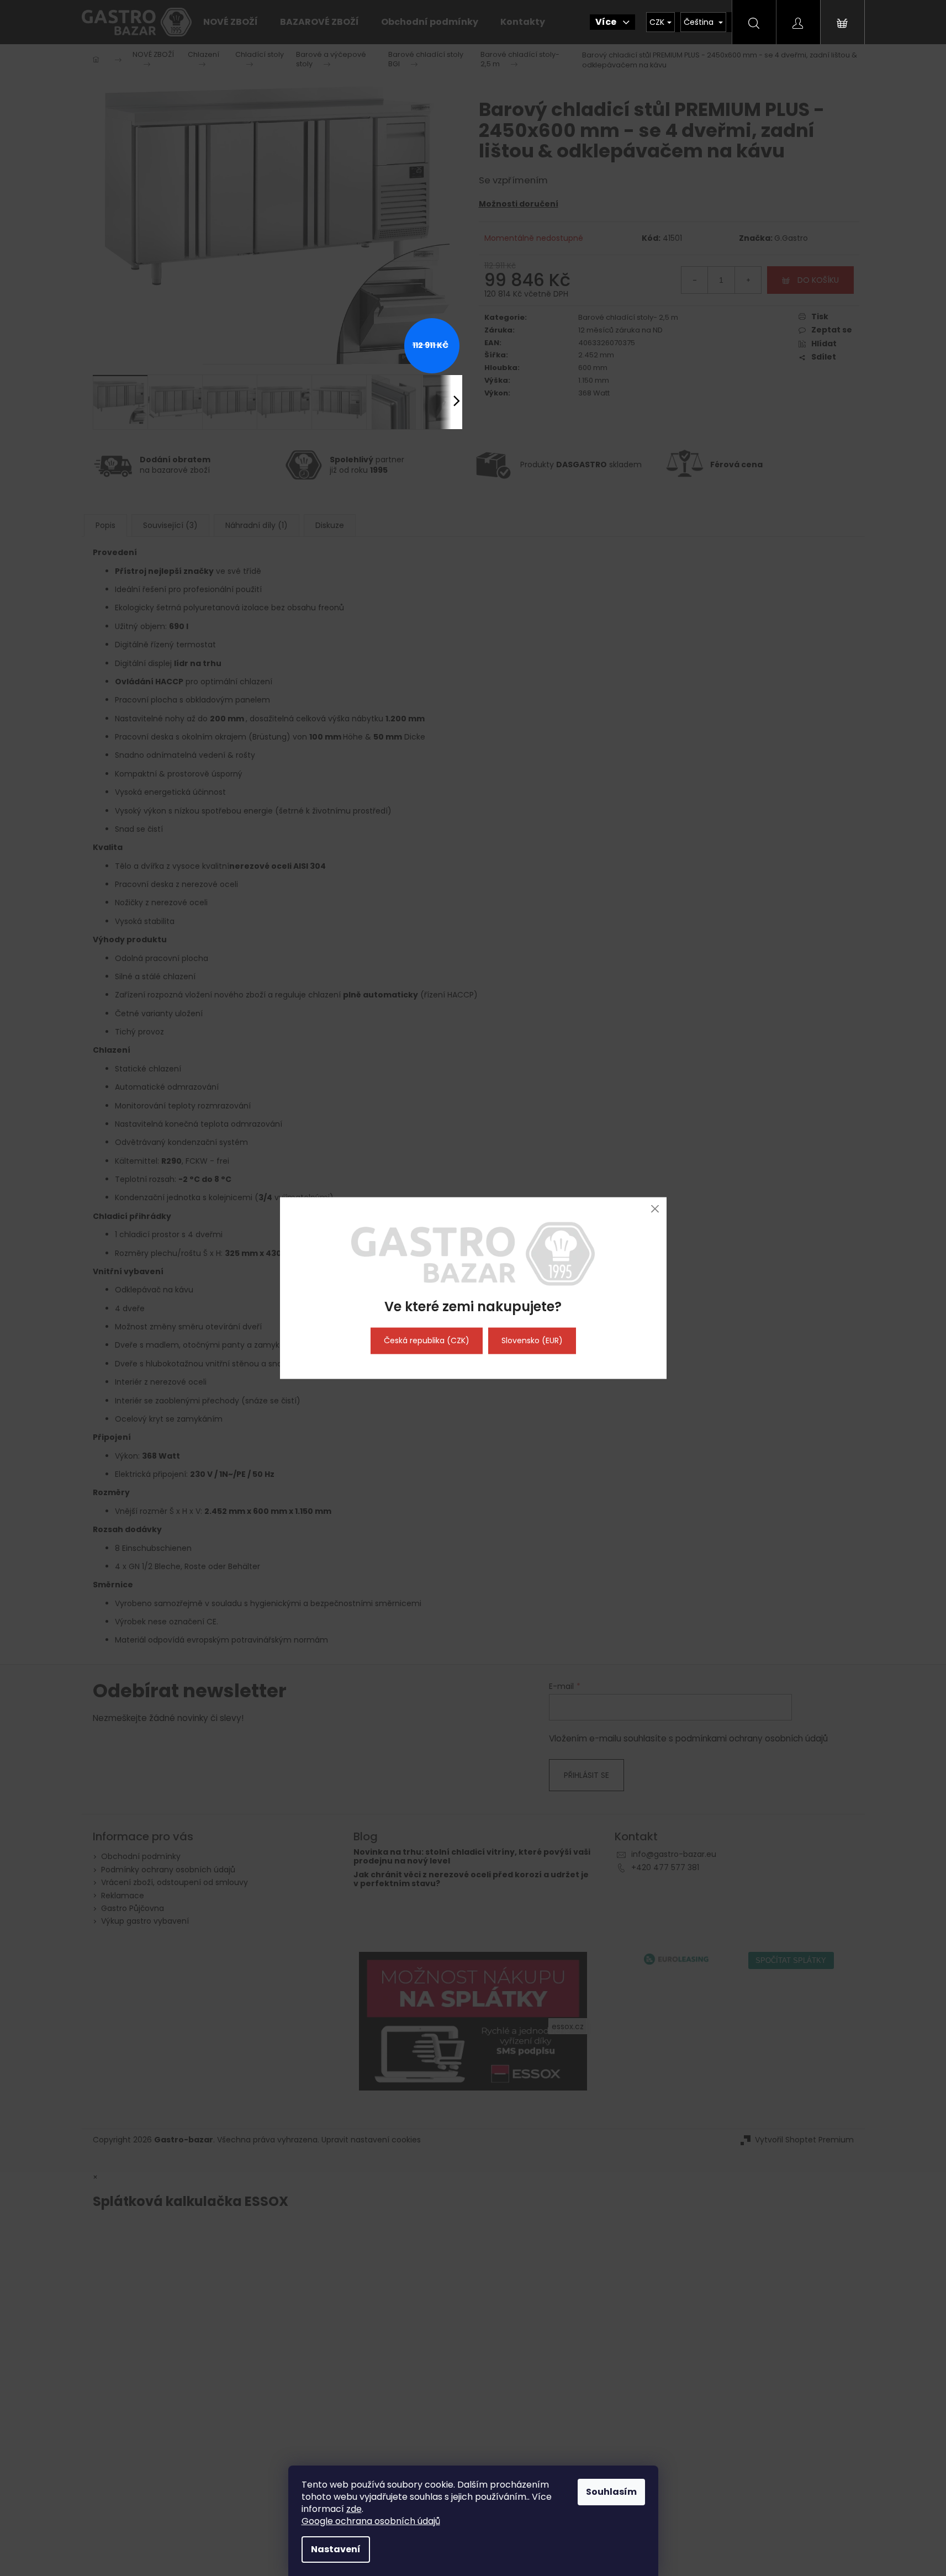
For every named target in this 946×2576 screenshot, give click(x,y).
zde (354, 2509)
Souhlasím (611, 2492)
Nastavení (336, 2549)
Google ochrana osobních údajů (371, 2521)
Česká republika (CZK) (427, 1340)
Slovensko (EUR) (532, 1340)
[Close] (655, 1209)
